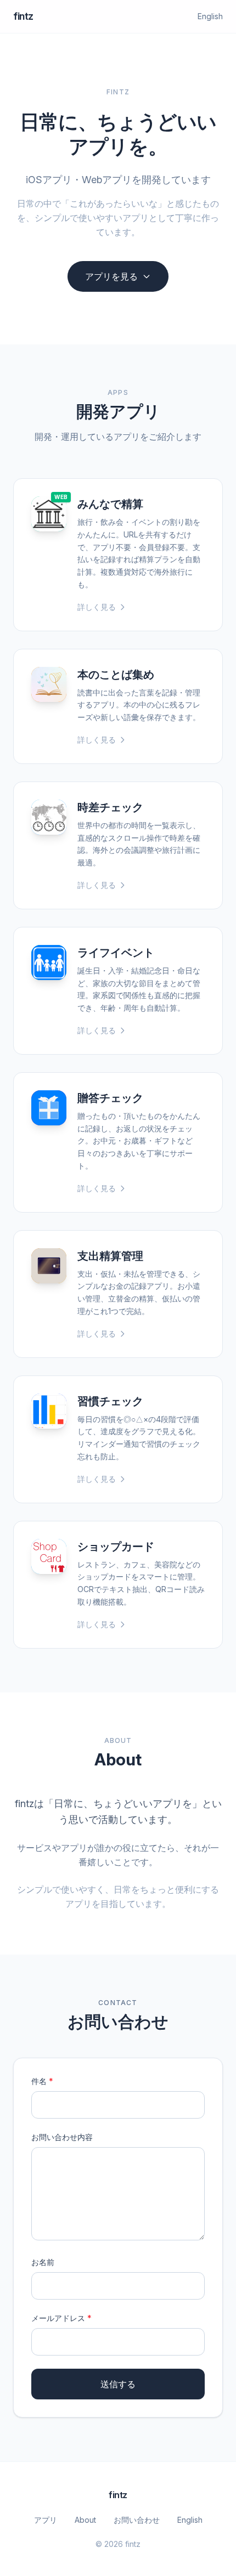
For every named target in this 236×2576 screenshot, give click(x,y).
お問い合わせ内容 (62, 2137)
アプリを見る (111, 276)
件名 (42, 2081)
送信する (118, 2384)
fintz (23, 16)
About (85, 2520)
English (210, 16)
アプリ (46, 2520)
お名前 (43, 2262)
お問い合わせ (137, 2520)
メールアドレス (61, 2318)
